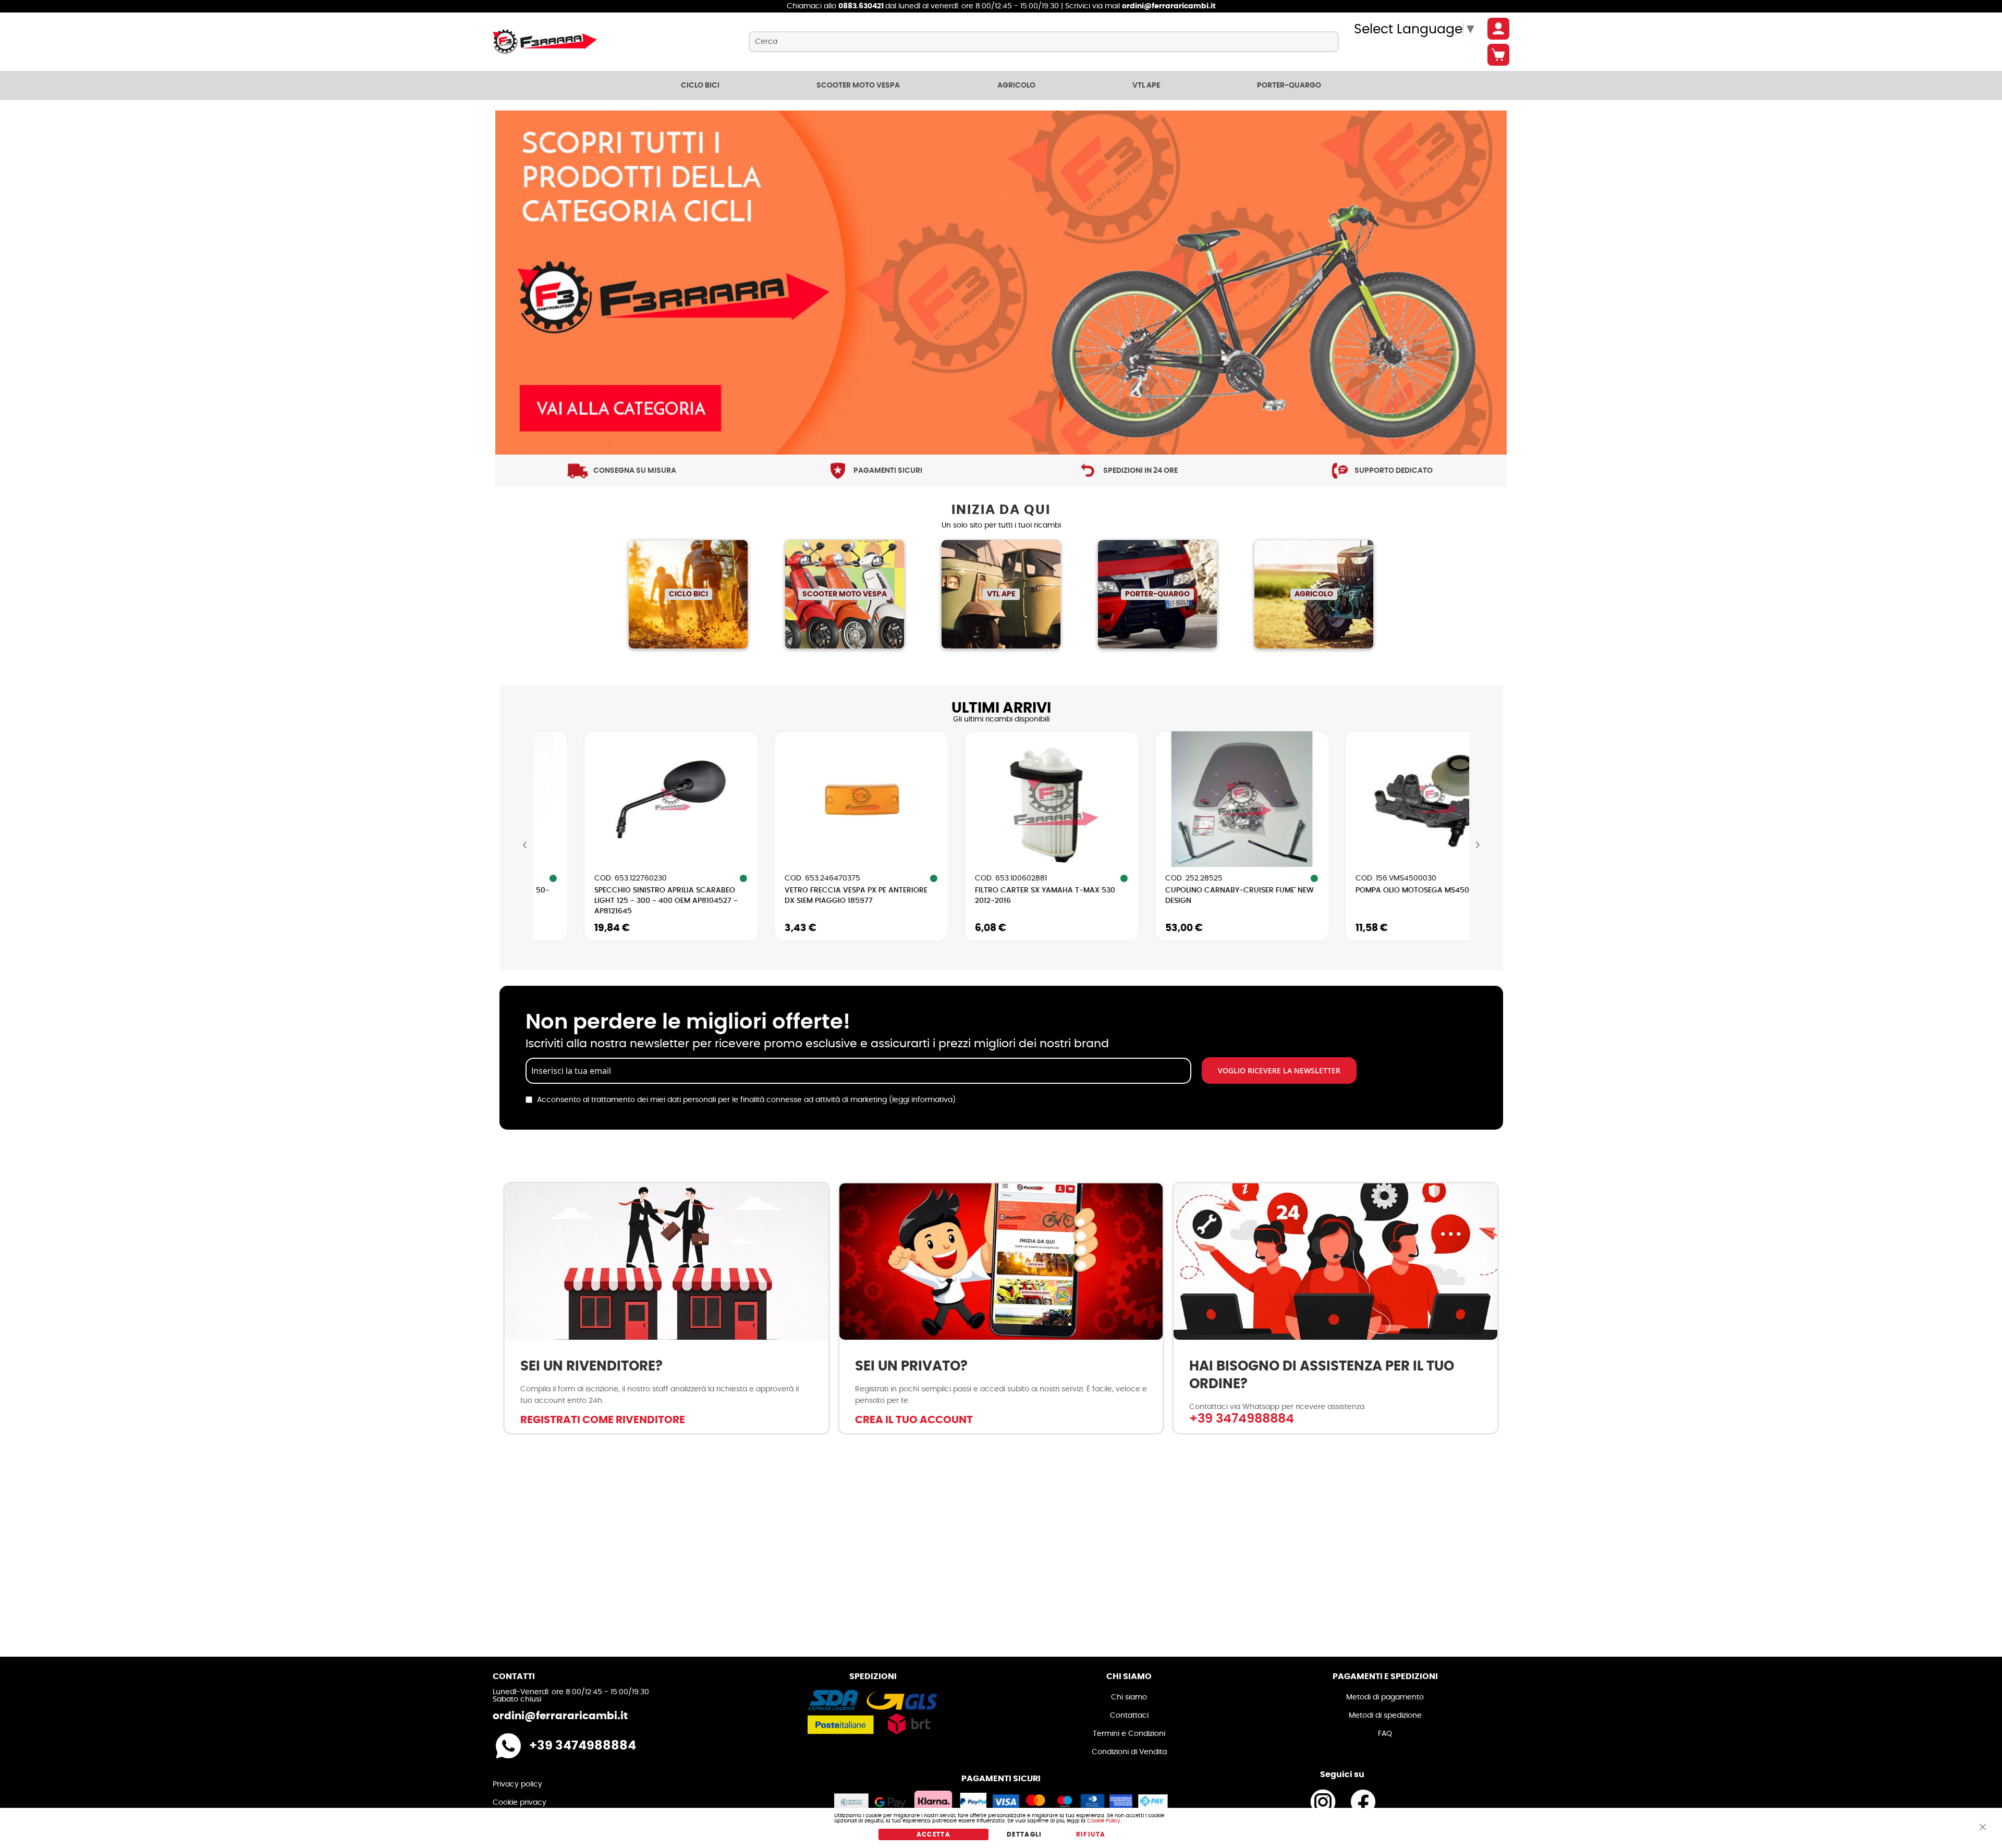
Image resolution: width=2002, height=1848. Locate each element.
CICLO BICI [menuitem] (700, 85)
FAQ (1385, 1734)
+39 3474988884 (1242, 1419)
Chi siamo (1129, 1697)
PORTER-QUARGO (1157, 594)
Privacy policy (517, 1784)
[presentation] (525, 845)
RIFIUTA (1091, 1834)
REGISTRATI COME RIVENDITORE (603, 1420)
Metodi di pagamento (1385, 1697)
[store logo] (545, 42)
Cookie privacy (520, 1803)
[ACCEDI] (1498, 29)
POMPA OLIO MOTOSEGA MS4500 (1245, 890)
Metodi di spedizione (1385, 1716)
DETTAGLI (1024, 1834)
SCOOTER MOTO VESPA (845, 594)
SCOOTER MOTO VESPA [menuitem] (858, 85)
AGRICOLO (1314, 594)
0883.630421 (862, 6)
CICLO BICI (688, 594)
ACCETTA (933, 1834)
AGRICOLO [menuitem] (1016, 85)
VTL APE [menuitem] (1146, 85)
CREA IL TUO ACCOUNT (914, 1420)
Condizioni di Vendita (1129, 1752)
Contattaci (1129, 1716)
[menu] (1001, 85)
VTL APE (1001, 594)
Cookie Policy (1104, 1821)
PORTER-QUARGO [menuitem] (1289, 85)
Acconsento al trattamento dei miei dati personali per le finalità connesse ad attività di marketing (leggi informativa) (746, 1100)
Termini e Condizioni (1129, 1734)
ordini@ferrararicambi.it (1169, 6)
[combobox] (1043, 42)
